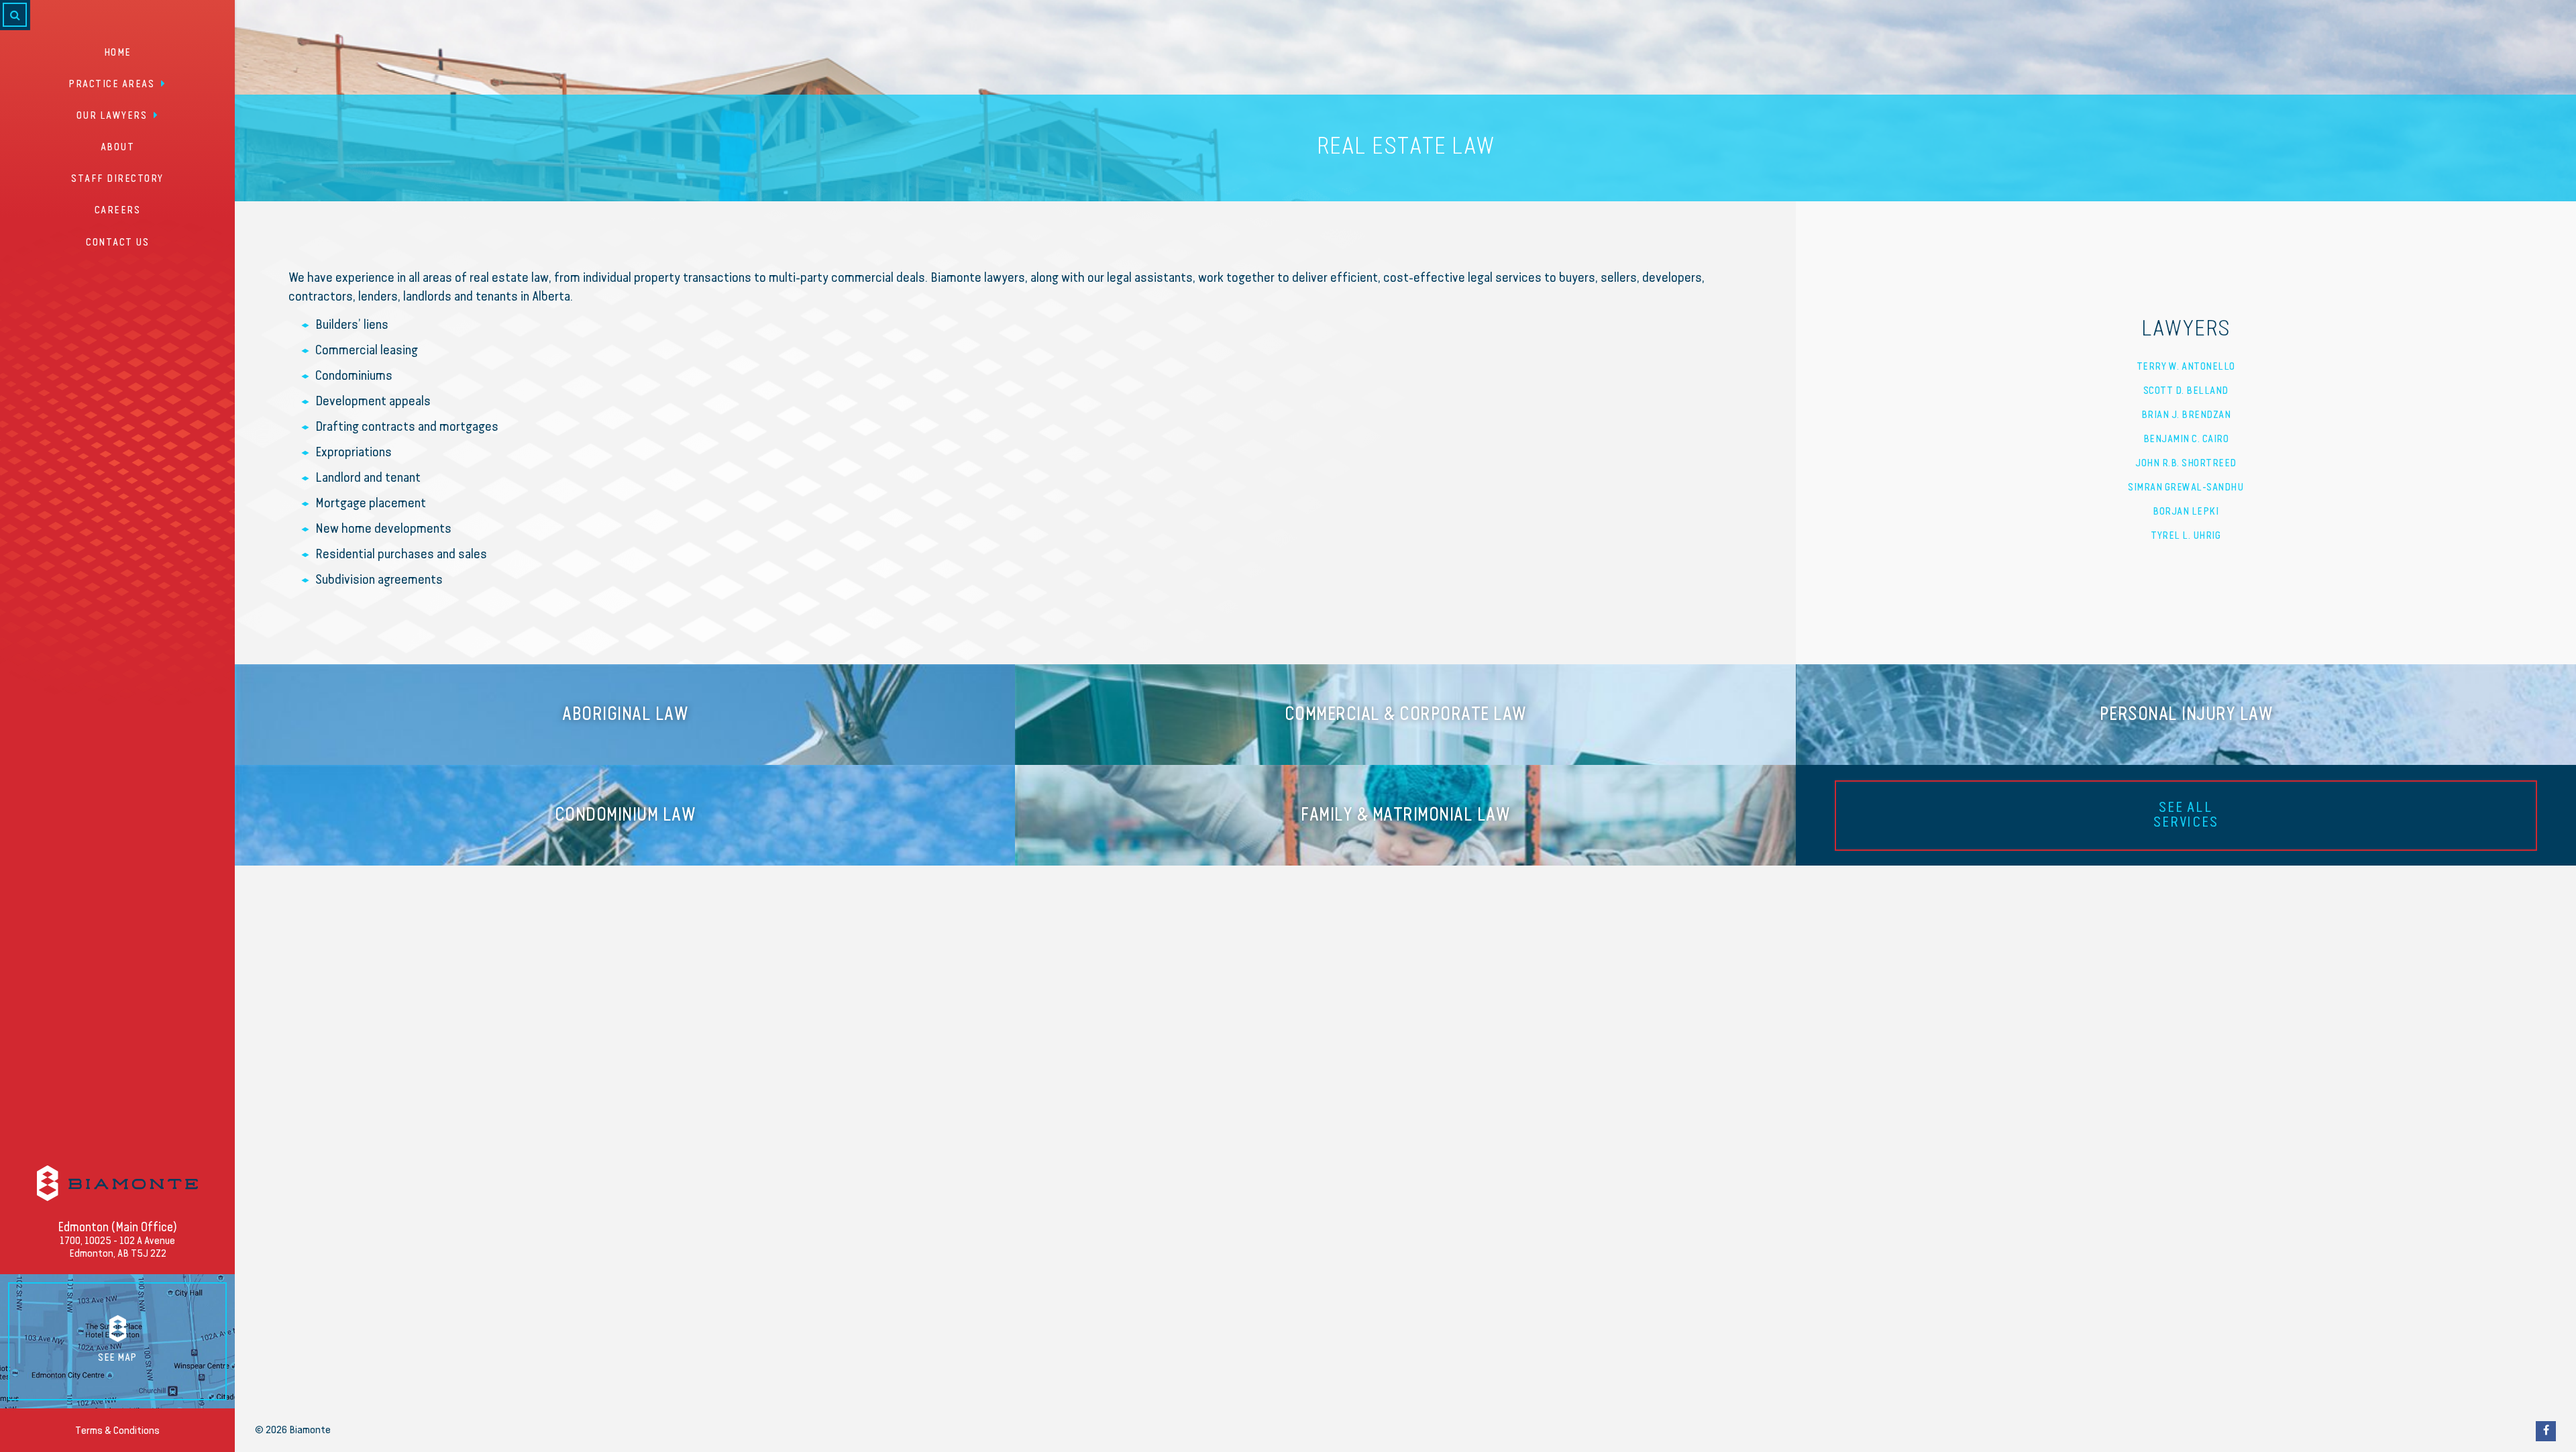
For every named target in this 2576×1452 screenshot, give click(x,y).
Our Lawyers (112, 116)
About (118, 148)
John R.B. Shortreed (2186, 464)
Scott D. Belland (2186, 391)
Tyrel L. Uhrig (2186, 536)
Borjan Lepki (2186, 512)
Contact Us (117, 243)
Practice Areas (111, 85)
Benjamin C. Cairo (2186, 439)
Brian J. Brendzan (2186, 415)
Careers (118, 211)
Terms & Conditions (117, 1431)
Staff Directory (117, 179)
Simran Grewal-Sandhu (2186, 488)
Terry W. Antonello (2186, 367)
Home (118, 53)
